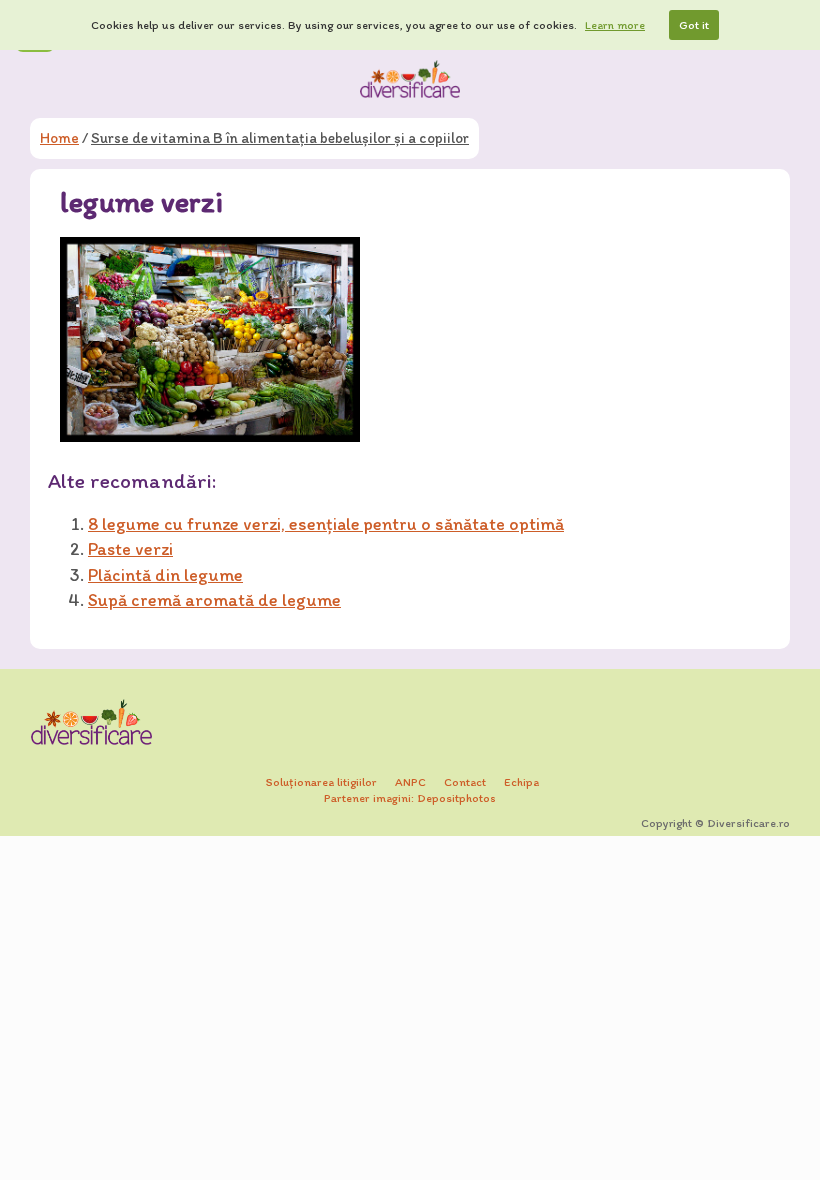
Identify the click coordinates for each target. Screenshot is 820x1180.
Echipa (521, 782)
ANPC (410, 782)
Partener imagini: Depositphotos (410, 798)
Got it (694, 25)
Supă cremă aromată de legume (214, 600)
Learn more (615, 25)
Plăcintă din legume (165, 575)
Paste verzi (130, 549)
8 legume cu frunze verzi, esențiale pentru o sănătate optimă (326, 524)
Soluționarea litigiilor (321, 782)
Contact (465, 782)
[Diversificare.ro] (410, 79)
